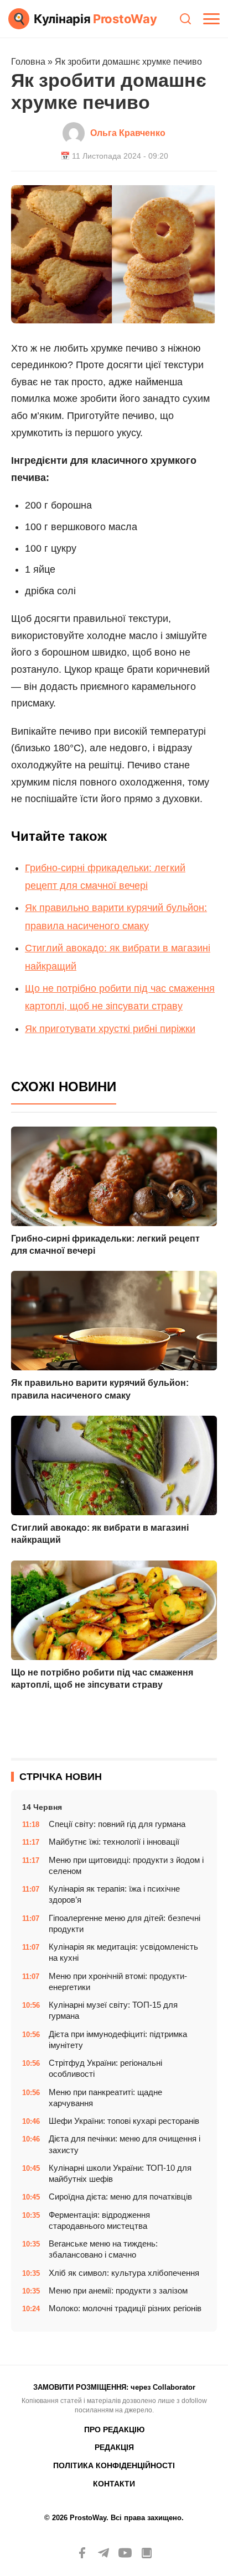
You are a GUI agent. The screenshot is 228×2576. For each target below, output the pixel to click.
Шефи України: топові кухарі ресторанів (124, 2121)
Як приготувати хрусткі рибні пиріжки (110, 1029)
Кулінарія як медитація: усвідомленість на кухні (123, 1952)
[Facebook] (82, 2553)
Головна (28, 62)
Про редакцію (114, 2430)
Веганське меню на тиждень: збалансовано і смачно (103, 2249)
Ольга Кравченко (128, 133)
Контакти (114, 2484)
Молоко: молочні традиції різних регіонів (125, 2308)
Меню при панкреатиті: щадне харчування (105, 2098)
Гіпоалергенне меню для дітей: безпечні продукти (125, 1923)
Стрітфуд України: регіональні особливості (105, 2068)
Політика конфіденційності (114, 2465)
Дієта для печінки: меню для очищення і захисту (125, 2144)
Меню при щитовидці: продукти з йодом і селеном (126, 1865)
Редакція (114, 2447)
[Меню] (211, 19)
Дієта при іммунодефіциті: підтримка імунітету (118, 2040)
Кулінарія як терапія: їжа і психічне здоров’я (114, 1894)
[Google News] (147, 2553)
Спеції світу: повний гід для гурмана (117, 1824)
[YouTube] (125, 2553)
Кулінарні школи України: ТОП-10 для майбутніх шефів (120, 2173)
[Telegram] (103, 2553)
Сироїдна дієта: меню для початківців (120, 2197)
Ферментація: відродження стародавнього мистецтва (99, 2220)
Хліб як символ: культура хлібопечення (124, 2273)
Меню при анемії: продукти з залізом (118, 2290)
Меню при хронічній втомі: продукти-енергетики (118, 1981)
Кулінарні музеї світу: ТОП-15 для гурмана (113, 2010)
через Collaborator (163, 2387)
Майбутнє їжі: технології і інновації (114, 1842)
